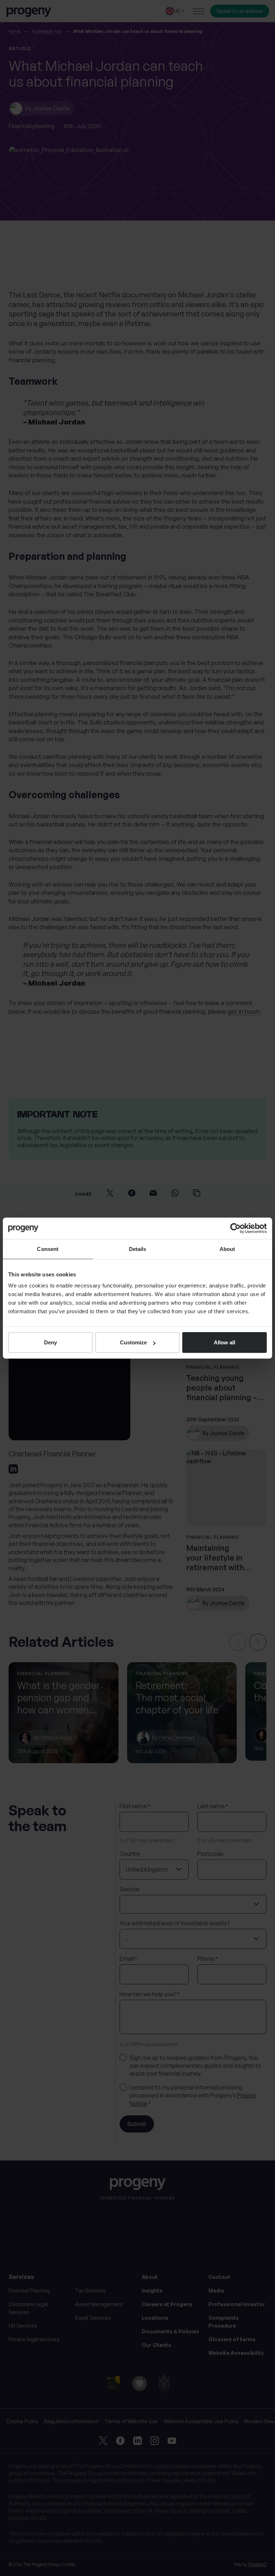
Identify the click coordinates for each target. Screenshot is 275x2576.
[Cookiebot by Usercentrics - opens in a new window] (235, 1228)
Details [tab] (138, 1249)
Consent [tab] (48, 1249)
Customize (133, 1342)
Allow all (225, 1342)
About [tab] (227, 1249)
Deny (50, 1342)
